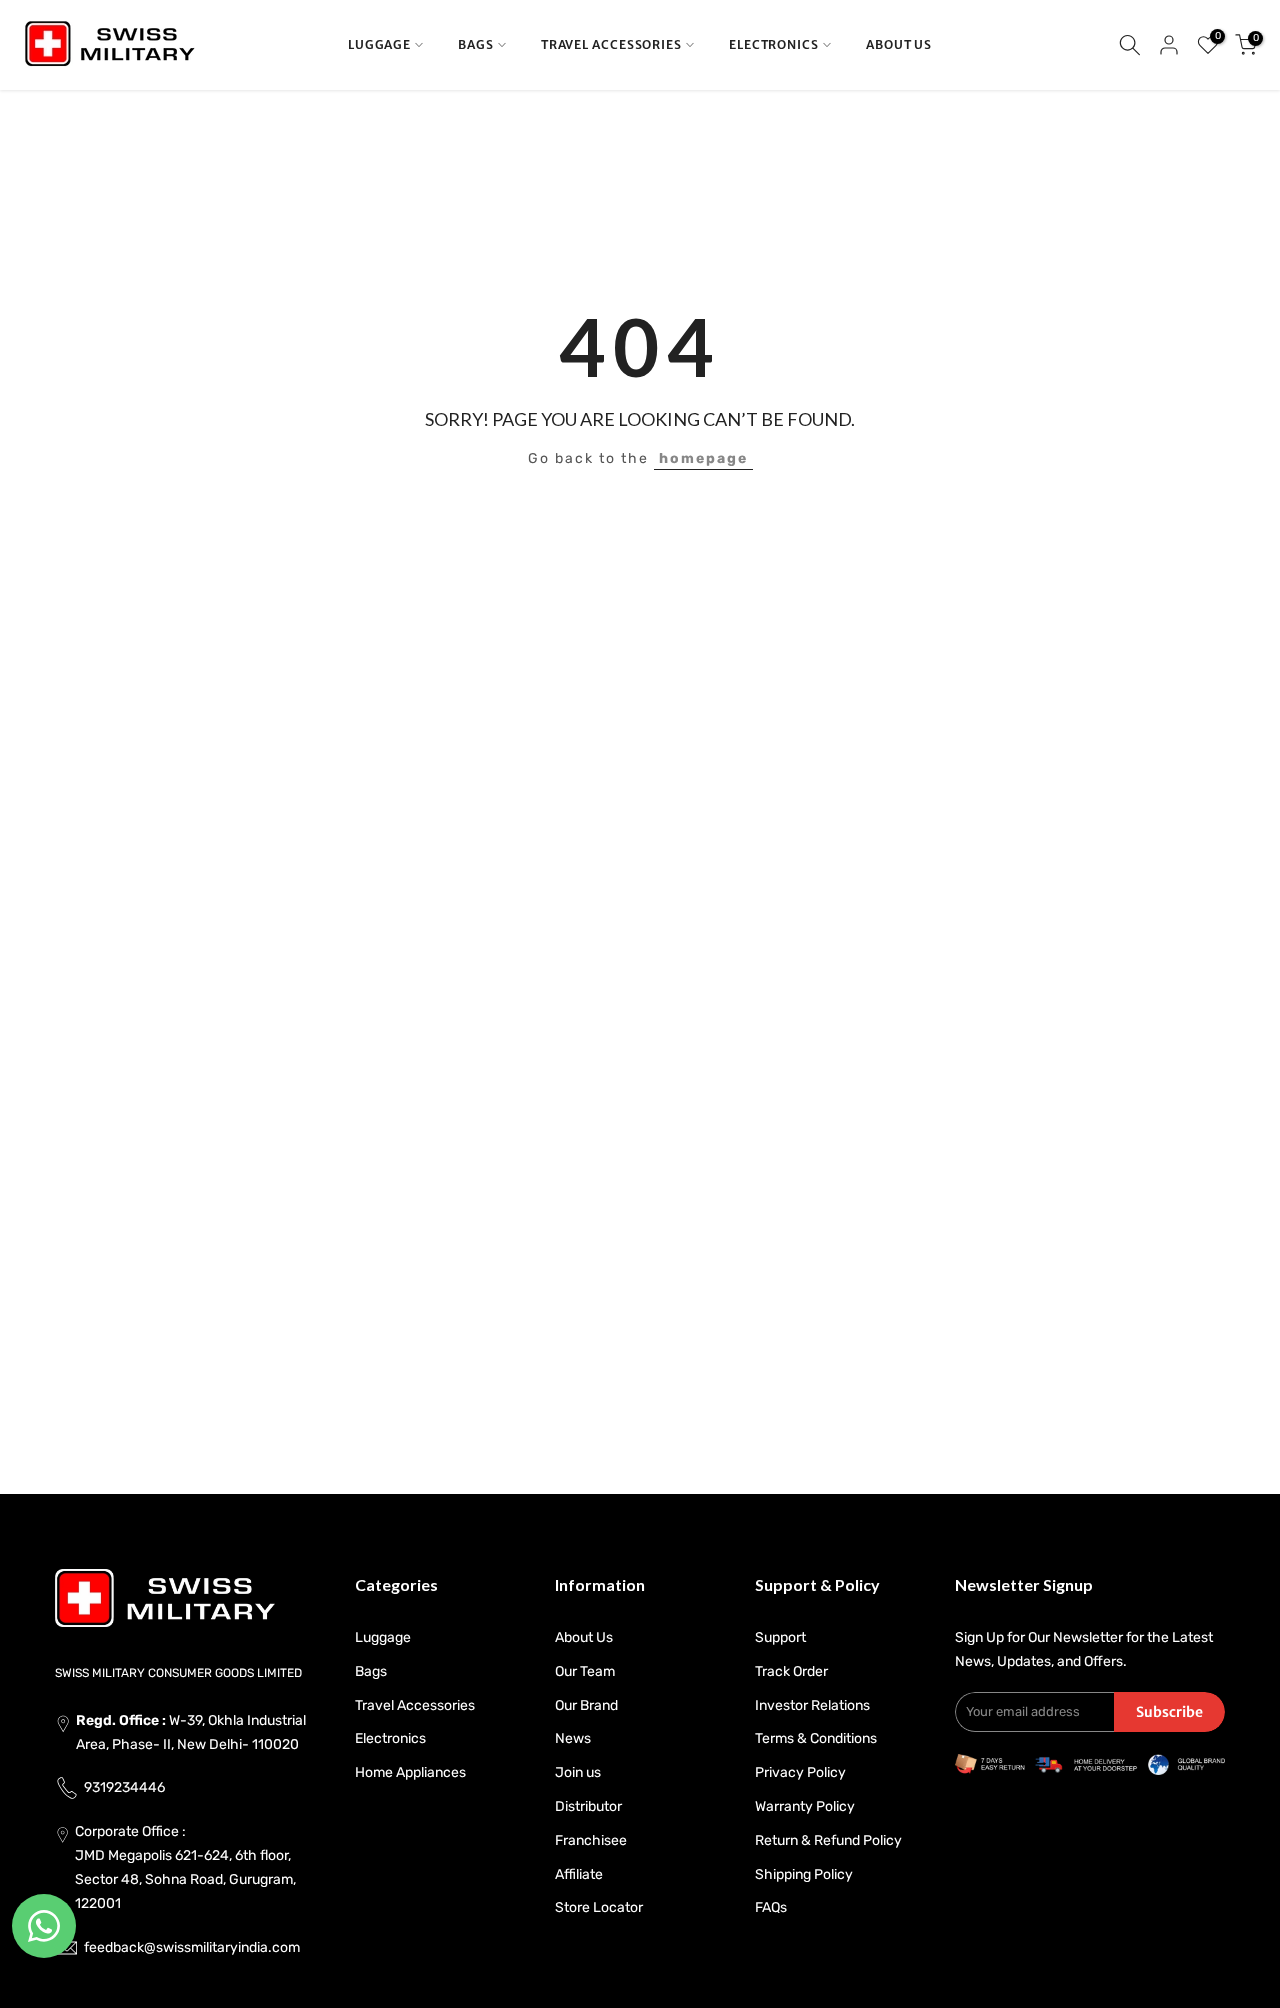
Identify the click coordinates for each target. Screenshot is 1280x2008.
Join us (578, 1772)
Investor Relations (812, 1705)
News (573, 1738)
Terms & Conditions (816, 1738)
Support (780, 1637)
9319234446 (124, 1787)
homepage (703, 458)
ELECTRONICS (774, 44)
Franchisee (591, 1840)
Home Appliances (410, 1772)
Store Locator (599, 1907)
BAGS (476, 44)
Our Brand (586, 1705)
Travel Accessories (415, 1705)
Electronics (390, 1738)
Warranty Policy (805, 1806)
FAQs (771, 1907)
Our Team (585, 1671)
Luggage (383, 1637)
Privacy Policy (800, 1772)
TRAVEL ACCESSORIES (611, 44)
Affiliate (579, 1874)
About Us (584, 1637)
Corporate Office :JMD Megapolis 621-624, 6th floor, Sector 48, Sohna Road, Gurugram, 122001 (185, 1867)
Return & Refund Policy (828, 1840)
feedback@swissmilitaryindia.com (192, 1947)
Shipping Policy (804, 1874)
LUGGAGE (379, 44)
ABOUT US (899, 44)
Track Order (791, 1671)
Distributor (588, 1806)
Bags (371, 1671)
